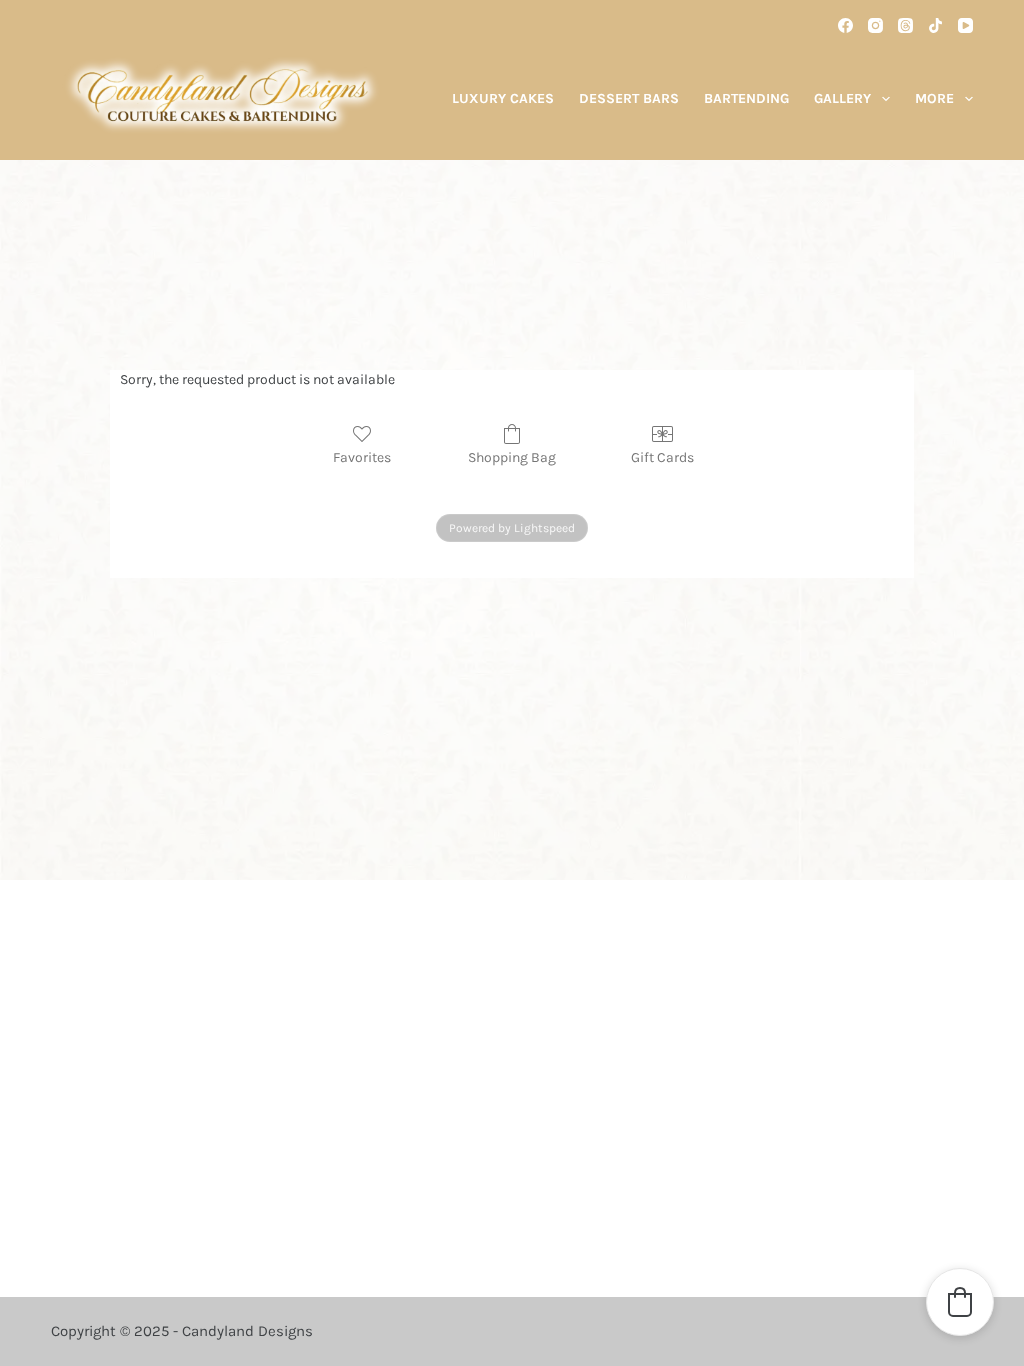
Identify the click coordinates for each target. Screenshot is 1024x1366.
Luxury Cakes (503, 98)
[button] (960, 1302)
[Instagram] (875, 25)
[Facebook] (845, 25)
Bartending (746, 98)
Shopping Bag (512, 457)
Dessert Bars (629, 98)
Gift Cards (662, 457)
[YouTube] (965, 25)
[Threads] (905, 25)
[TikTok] (935, 25)
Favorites (362, 457)
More (934, 98)
